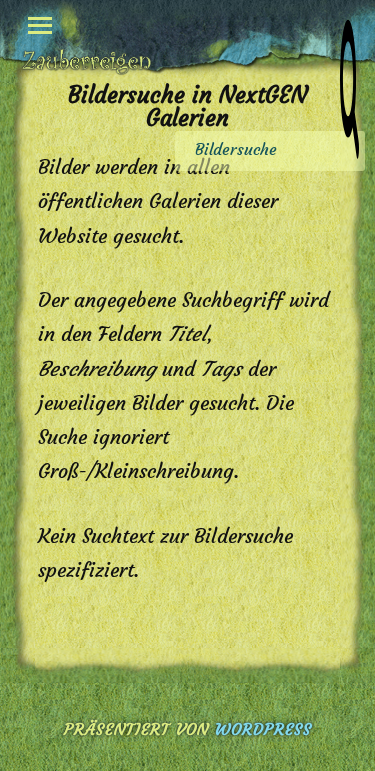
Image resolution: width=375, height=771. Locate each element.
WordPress (263, 729)
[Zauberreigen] (86, 61)
